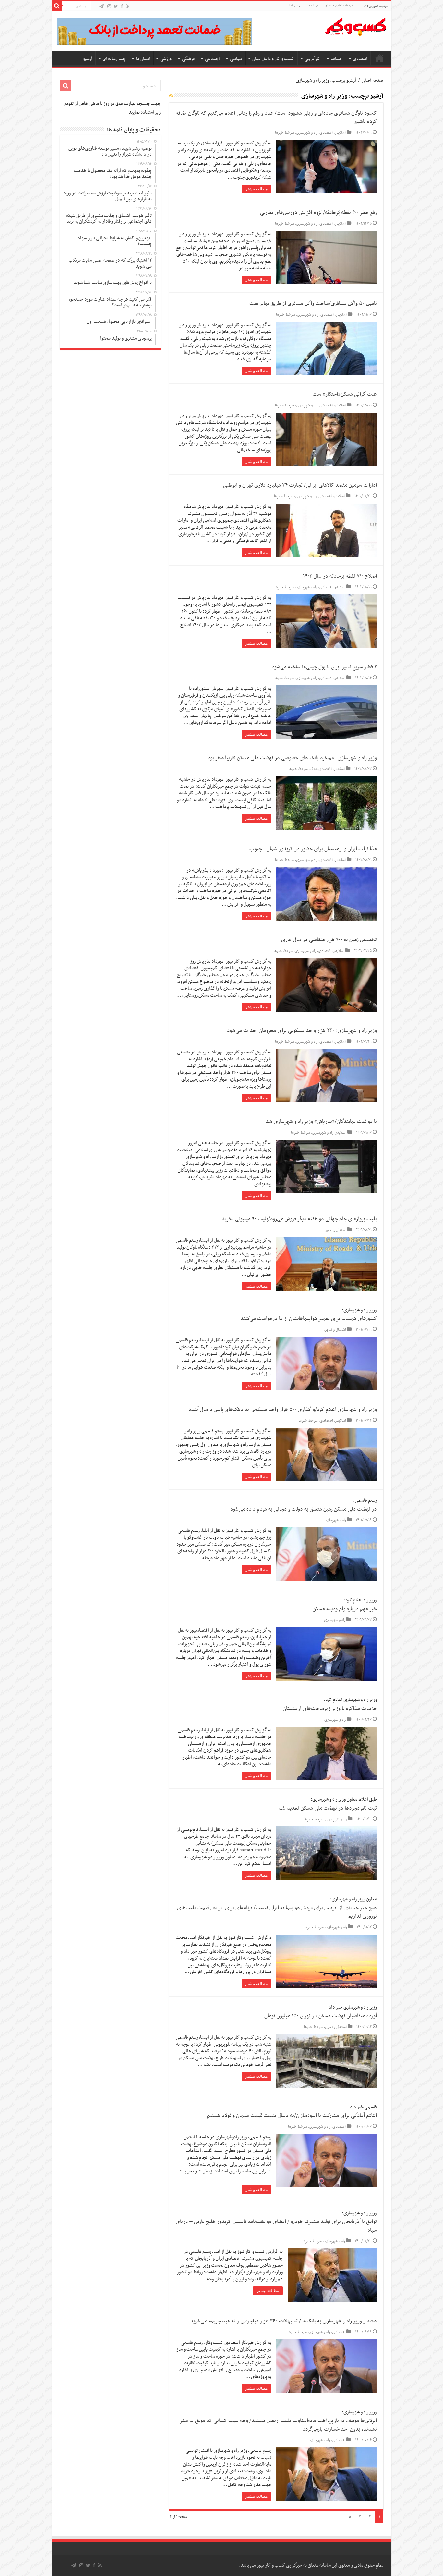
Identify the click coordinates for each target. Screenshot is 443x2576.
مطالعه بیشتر (257, 189)
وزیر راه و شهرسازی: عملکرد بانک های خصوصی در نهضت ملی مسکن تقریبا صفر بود (292, 758)
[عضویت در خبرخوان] (171, 96)
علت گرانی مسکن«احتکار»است (345, 394)
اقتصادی (360, 59)
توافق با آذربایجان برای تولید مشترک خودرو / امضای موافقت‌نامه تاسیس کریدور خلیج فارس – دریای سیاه (276, 2226)
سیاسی (236, 59)
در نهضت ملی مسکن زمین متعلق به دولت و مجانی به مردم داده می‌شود (304, 1509)
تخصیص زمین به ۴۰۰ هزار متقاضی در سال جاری (329, 940)
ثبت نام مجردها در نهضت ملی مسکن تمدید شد (328, 1808)
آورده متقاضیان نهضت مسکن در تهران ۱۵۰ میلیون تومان (321, 2016)
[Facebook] (122, 7)
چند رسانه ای (114, 59)
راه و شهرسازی (307, 133)
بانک (313, 769)
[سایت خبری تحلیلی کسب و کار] (355, 26)
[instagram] (109, 7)
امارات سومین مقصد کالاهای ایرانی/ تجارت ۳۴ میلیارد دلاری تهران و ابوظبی (300, 485)
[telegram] (102, 7)
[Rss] (128, 7)
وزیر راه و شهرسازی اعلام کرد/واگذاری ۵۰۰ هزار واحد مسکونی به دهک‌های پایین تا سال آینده (283, 1410)
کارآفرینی (312, 59)
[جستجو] (57, 6)
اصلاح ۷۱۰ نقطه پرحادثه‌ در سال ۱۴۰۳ (340, 576)
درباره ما (313, 6)
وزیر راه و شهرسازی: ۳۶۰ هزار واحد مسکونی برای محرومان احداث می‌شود (302, 1031)
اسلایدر (340, 133)
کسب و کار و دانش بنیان (273, 59)
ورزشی (166, 59)
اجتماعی (212, 59)
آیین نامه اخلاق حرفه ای (339, 6)
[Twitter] (116, 7)
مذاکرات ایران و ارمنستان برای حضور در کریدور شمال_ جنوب (313, 849)
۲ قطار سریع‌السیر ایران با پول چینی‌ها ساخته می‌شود (324, 667)
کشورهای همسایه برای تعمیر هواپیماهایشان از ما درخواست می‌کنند (309, 1319)
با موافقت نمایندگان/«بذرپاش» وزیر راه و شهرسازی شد (321, 1122)
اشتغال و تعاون (335, 1230)
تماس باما (295, 6)
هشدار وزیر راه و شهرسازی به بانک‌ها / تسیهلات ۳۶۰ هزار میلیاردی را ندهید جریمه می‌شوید (284, 2321)
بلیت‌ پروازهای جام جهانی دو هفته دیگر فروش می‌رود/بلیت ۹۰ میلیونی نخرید (299, 1219)
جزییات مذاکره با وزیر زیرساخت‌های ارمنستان (330, 1709)
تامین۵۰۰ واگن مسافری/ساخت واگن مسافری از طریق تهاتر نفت (313, 304)
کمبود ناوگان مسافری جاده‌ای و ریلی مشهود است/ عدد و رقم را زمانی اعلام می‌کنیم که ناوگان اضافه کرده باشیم (276, 118)
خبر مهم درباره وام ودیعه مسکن (345, 1609)
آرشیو (88, 59)
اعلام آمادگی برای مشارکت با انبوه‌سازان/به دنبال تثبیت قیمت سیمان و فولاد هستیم (292, 2116)
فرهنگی (188, 59)
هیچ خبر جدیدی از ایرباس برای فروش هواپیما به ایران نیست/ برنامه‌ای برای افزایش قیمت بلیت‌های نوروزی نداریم (277, 1912)
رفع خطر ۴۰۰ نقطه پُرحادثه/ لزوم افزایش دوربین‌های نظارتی (318, 213)
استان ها (143, 59)
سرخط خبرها (285, 133)
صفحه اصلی (379, 58)
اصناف (337, 59)
